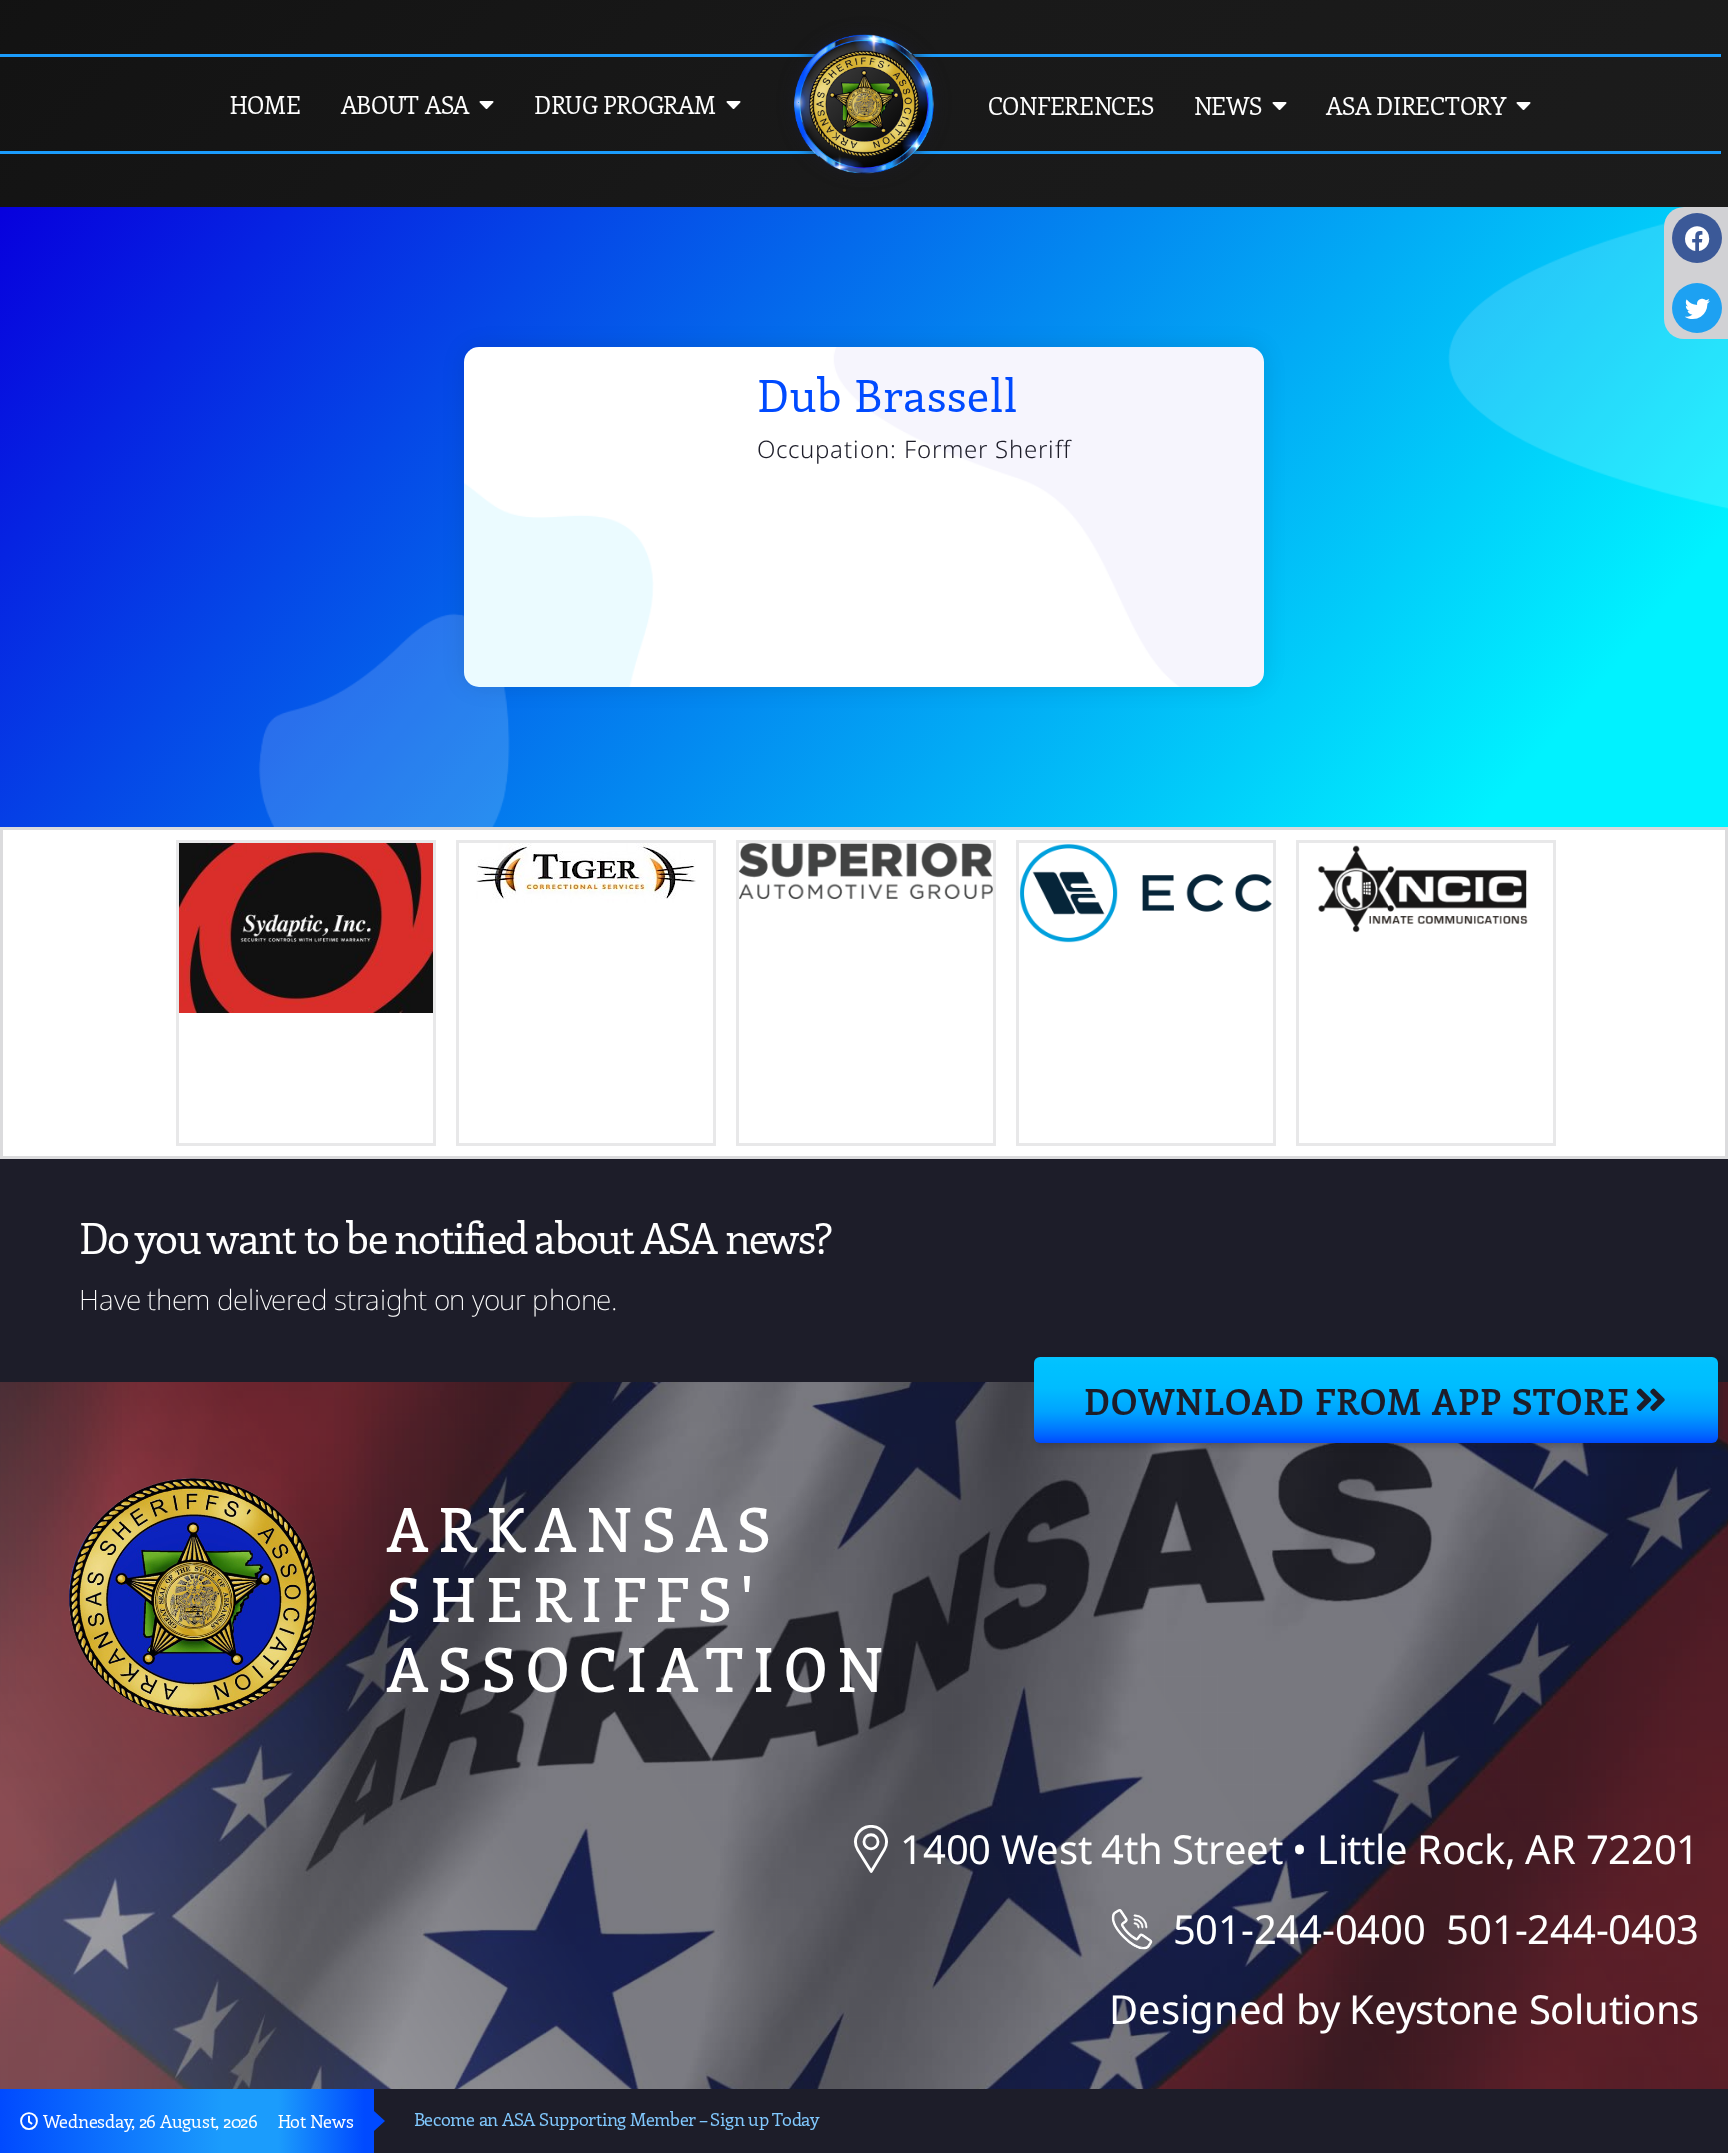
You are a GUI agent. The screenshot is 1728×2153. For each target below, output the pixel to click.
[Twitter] (1697, 308)
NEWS (1228, 105)
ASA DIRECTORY (1416, 105)
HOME (265, 104)
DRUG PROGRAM (625, 104)
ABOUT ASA (405, 104)
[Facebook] (1697, 238)
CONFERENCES (1071, 105)
